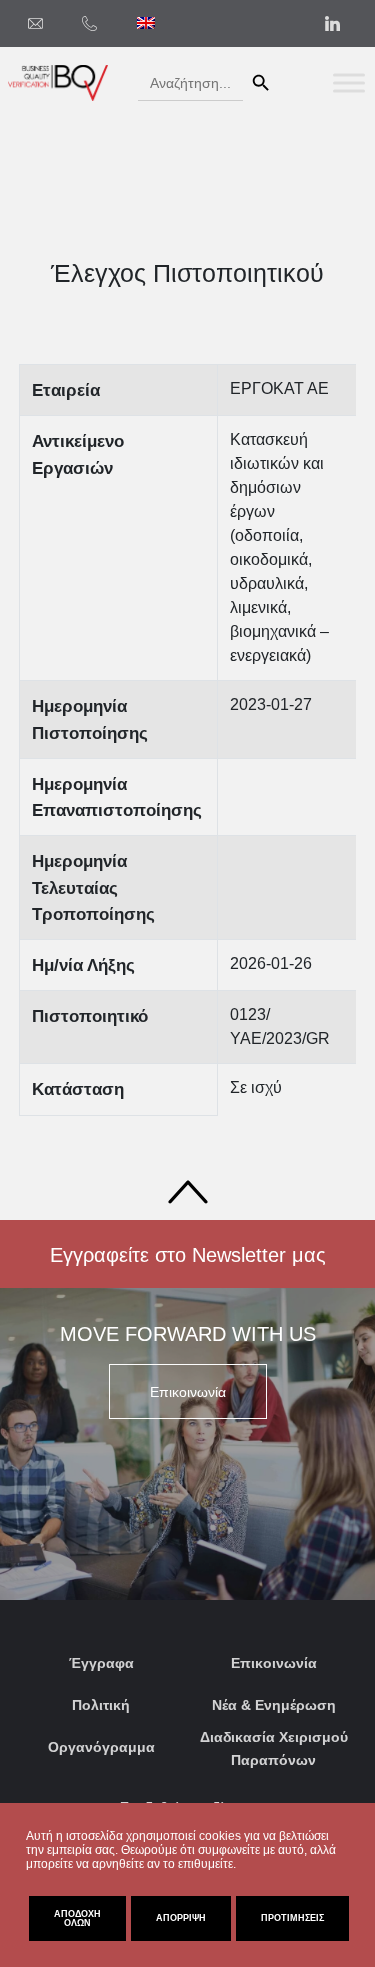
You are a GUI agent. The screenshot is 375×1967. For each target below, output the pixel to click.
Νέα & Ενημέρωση (274, 1705)
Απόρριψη (181, 1918)
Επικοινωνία (274, 1663)
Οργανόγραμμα (101, 1747)
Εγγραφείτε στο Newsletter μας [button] (188, 1255)
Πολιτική (101, 1705)
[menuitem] (146, 23)
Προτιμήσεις (292, 1918)
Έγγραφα (101, 1663)
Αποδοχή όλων (77, 1918)
